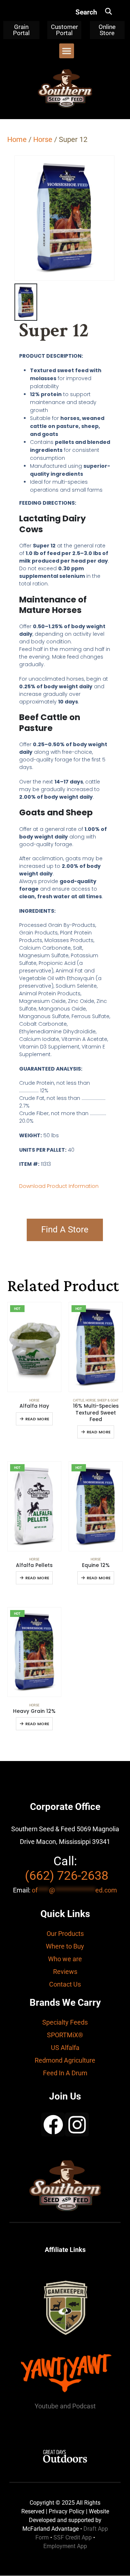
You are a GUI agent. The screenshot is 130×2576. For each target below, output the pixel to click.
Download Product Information (59, 1186)
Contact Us (65, 1984)
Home (17, 139)
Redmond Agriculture (65, 2060)
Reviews (65, 1972)
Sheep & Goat (108, 1400)
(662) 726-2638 (67, 1875)
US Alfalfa (65, 2048)
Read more (37, 1419)
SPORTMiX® (65, 2035)
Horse (43, 139)
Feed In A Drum (65, 2073)
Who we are (65, 1959)
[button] (109, 11)
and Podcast (78, 2406)
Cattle (79, 1400)
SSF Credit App (73, 2537)
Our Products (65, 1934)
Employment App (65, 2546)
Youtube (47, 2406)
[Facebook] (53, 2125)
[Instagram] (77, 2125)
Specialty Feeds (65, 2022)
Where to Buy (65, 1946)
